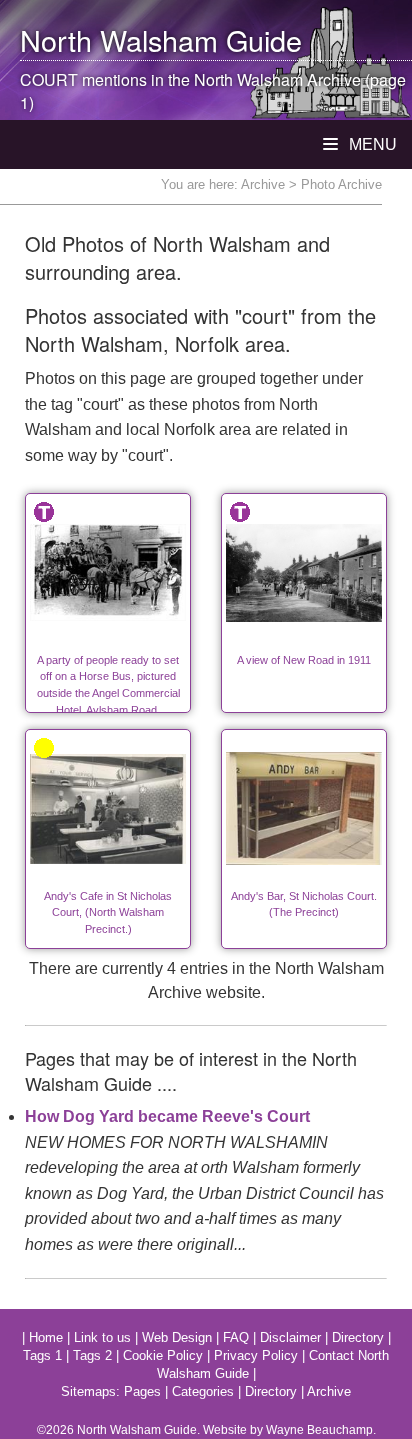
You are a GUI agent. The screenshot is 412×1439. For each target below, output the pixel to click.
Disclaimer (290, 1337)
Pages (142, 1391)
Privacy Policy (256, 1355)
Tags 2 (92, 1355)
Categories (203, 1391)
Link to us (102, 1337)
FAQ (236, 1337)
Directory (358, 1337)
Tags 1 (42, 1355)
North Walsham (119, 39)
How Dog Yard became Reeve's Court (167, 1116)
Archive (263, 184)
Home (46, 1337)
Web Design (177, 1337)
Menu (371, 144)
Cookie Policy (163, 1355)
